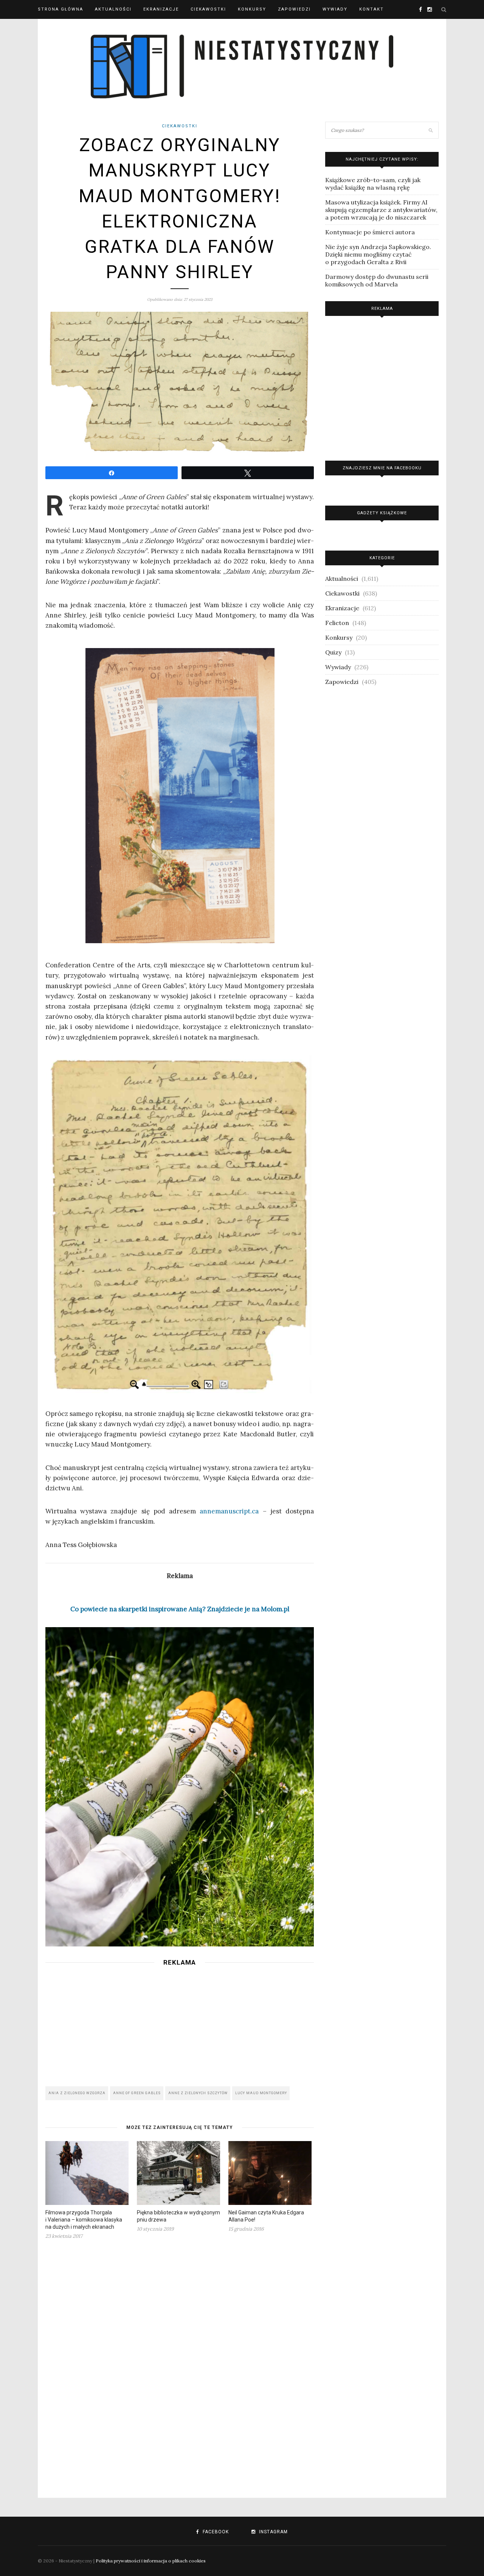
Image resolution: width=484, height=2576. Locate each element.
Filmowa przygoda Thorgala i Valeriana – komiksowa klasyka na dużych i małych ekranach (84, 2220)
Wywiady (335, 9)
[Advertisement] (180, 2024)
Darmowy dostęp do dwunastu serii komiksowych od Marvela (377, 280)
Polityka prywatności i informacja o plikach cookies (151, 2561)
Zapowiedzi (294, 9)
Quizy (333, 652)
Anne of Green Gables (137, 2093)
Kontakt (372, 9)
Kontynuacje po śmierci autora (370, 232)
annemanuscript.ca (229, 1511)
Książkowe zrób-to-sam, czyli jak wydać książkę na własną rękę (373, 184)
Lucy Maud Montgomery (261, 2093)
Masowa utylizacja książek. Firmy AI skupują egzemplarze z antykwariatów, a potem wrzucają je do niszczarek (381, 210)
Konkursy (252, 9)
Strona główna (60, 9)
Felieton (337, 623)
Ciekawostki (208, 9)
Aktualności (113, 9)
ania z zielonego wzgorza (77, 2093)
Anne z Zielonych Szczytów (198, 2093)
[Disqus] (180, 2364)
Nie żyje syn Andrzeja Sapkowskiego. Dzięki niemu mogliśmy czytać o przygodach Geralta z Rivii (378, 254)
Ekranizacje (161, 9)
